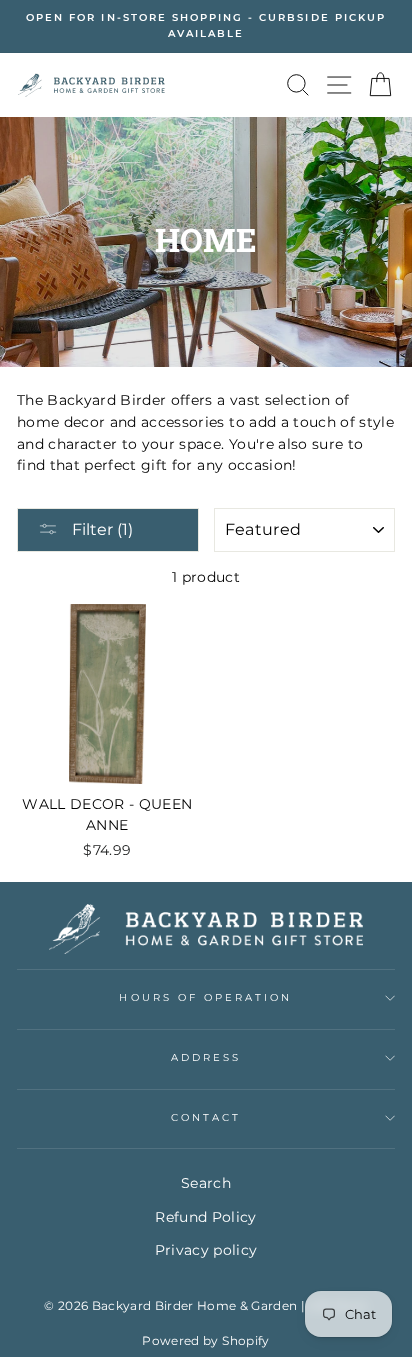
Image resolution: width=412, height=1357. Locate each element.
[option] (206, 26)
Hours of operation (205, 997)
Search (206, 1183)
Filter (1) (100, 529)
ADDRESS (206, 1057)
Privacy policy (206, 1250)
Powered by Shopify (205, 1340)
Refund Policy (205, 1217)
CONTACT (206, 1117)
